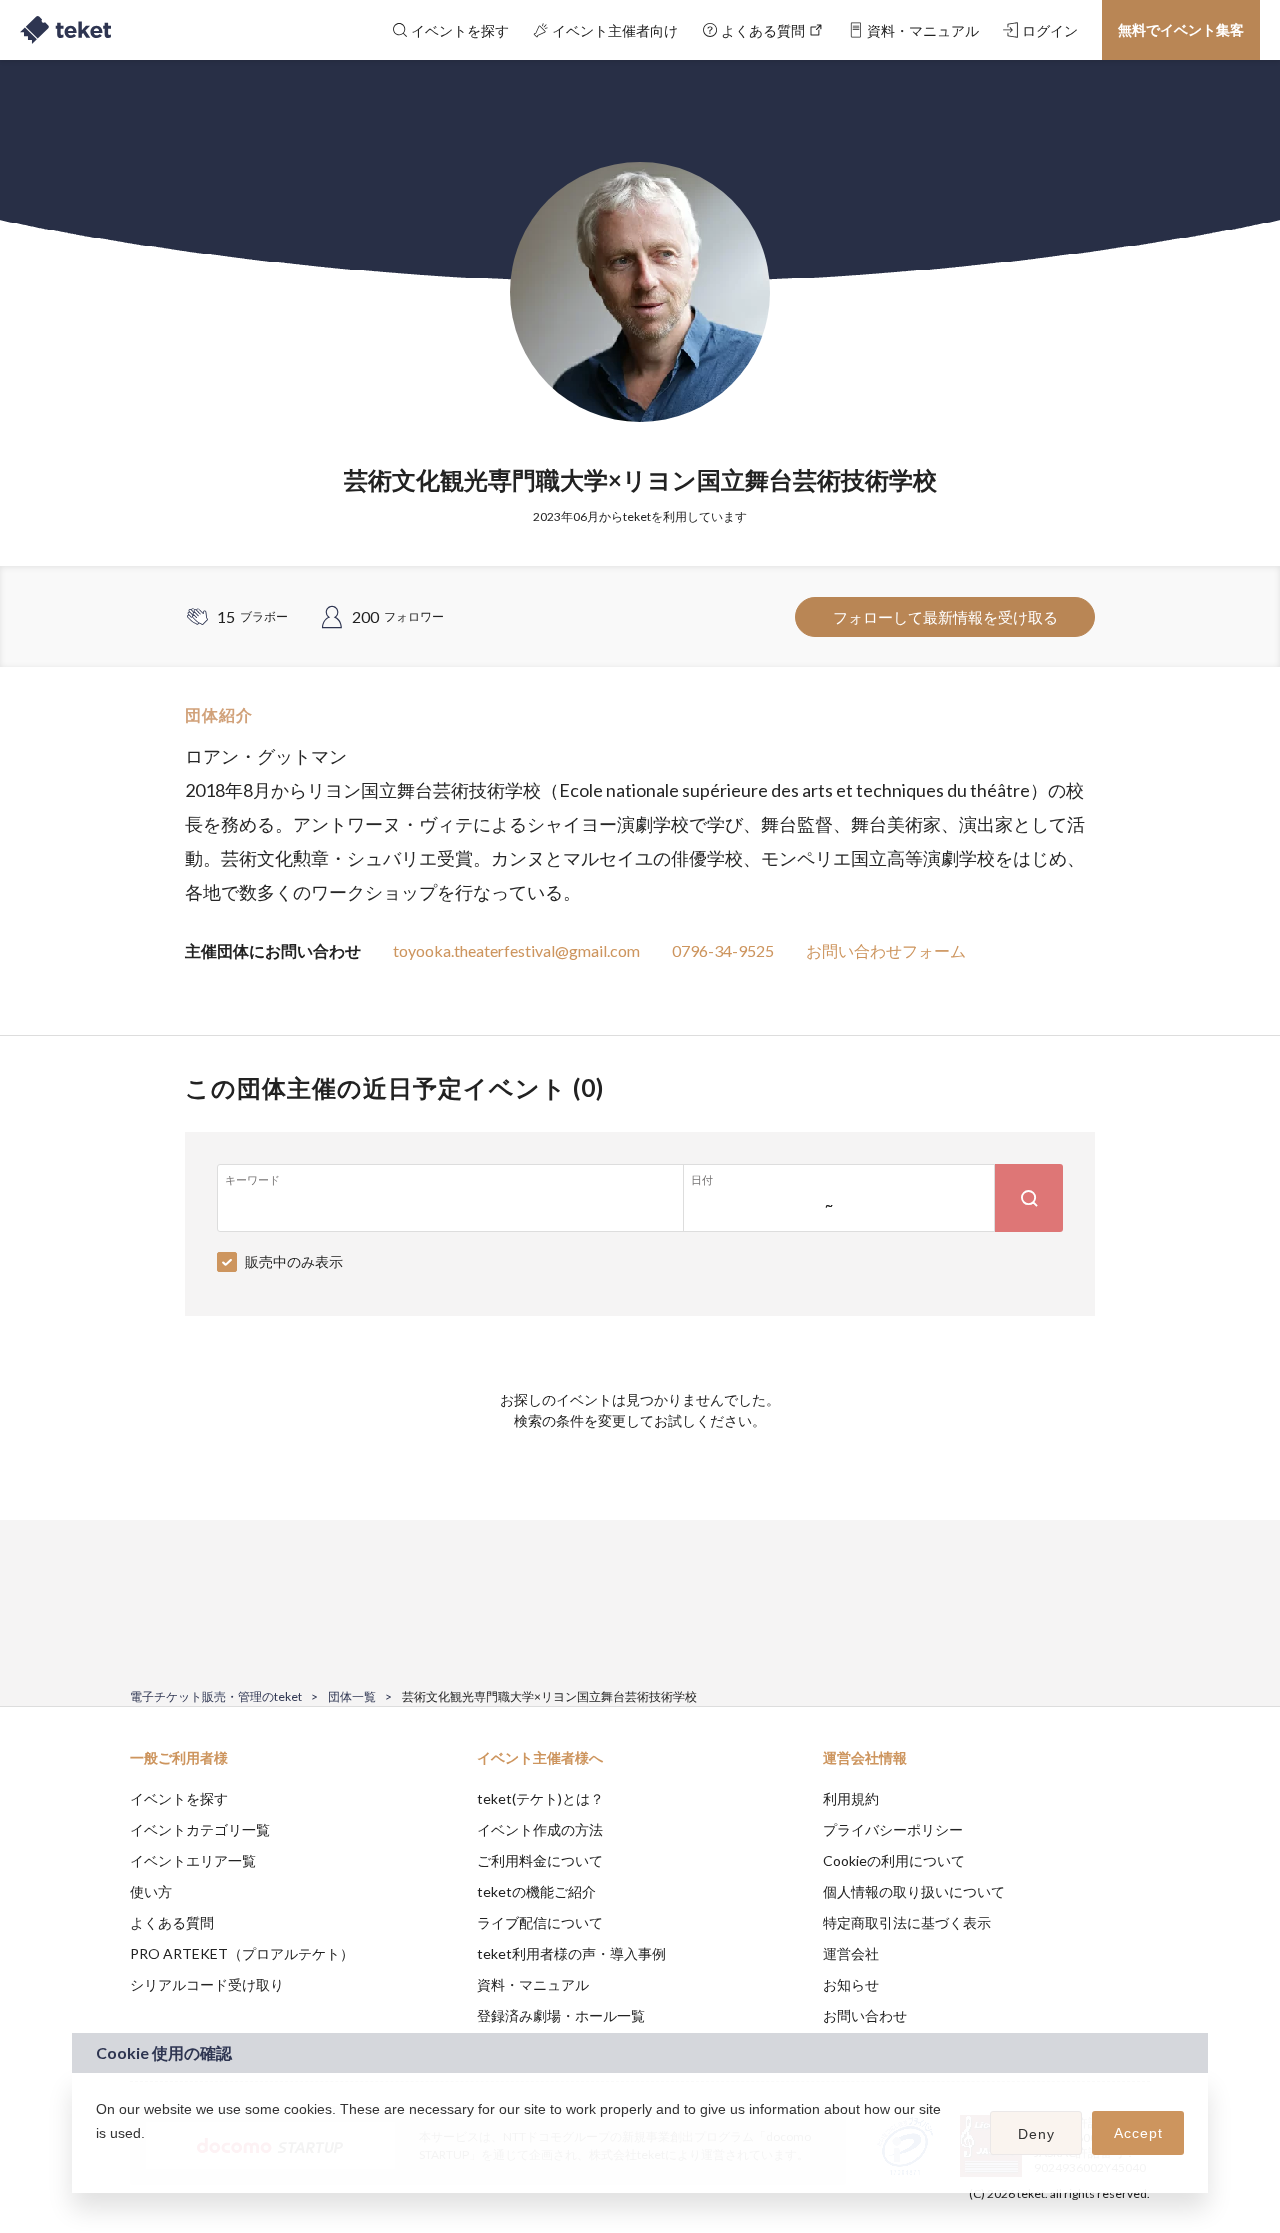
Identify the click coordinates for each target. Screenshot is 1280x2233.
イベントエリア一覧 (193, 1860)
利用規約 (851, 1798)
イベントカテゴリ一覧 (200, 1829)
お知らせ (851, 1984)
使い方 (151, 1891)
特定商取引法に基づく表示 (907, 1922)
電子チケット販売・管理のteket (216, 1696)
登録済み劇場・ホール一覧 (561, 2015)
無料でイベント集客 (1181, 29)
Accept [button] (1138, 2133)
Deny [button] (1036, 2134)
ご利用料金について (540, 1860)
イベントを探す (179, 1798)
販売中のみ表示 (294, 1261)
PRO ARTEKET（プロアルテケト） (242, 1953)
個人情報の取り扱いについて (914, 1891)
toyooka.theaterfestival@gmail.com (516, 950)
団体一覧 (352, 1696)
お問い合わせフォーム (886, 950)
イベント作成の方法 (540, 1829)
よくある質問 (172, 1922)
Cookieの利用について (894, 1860)
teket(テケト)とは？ (540, 1798)
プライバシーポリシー (893, 1829)
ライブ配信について (540, 1922)
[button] (99, 2159)
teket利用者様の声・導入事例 (571, 1953)
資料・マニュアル (533, 1984)
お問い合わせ (865, 2015)
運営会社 (851, 1953)
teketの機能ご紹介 (536, 1891)
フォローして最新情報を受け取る (945, 617)
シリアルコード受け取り (207, 1984)
